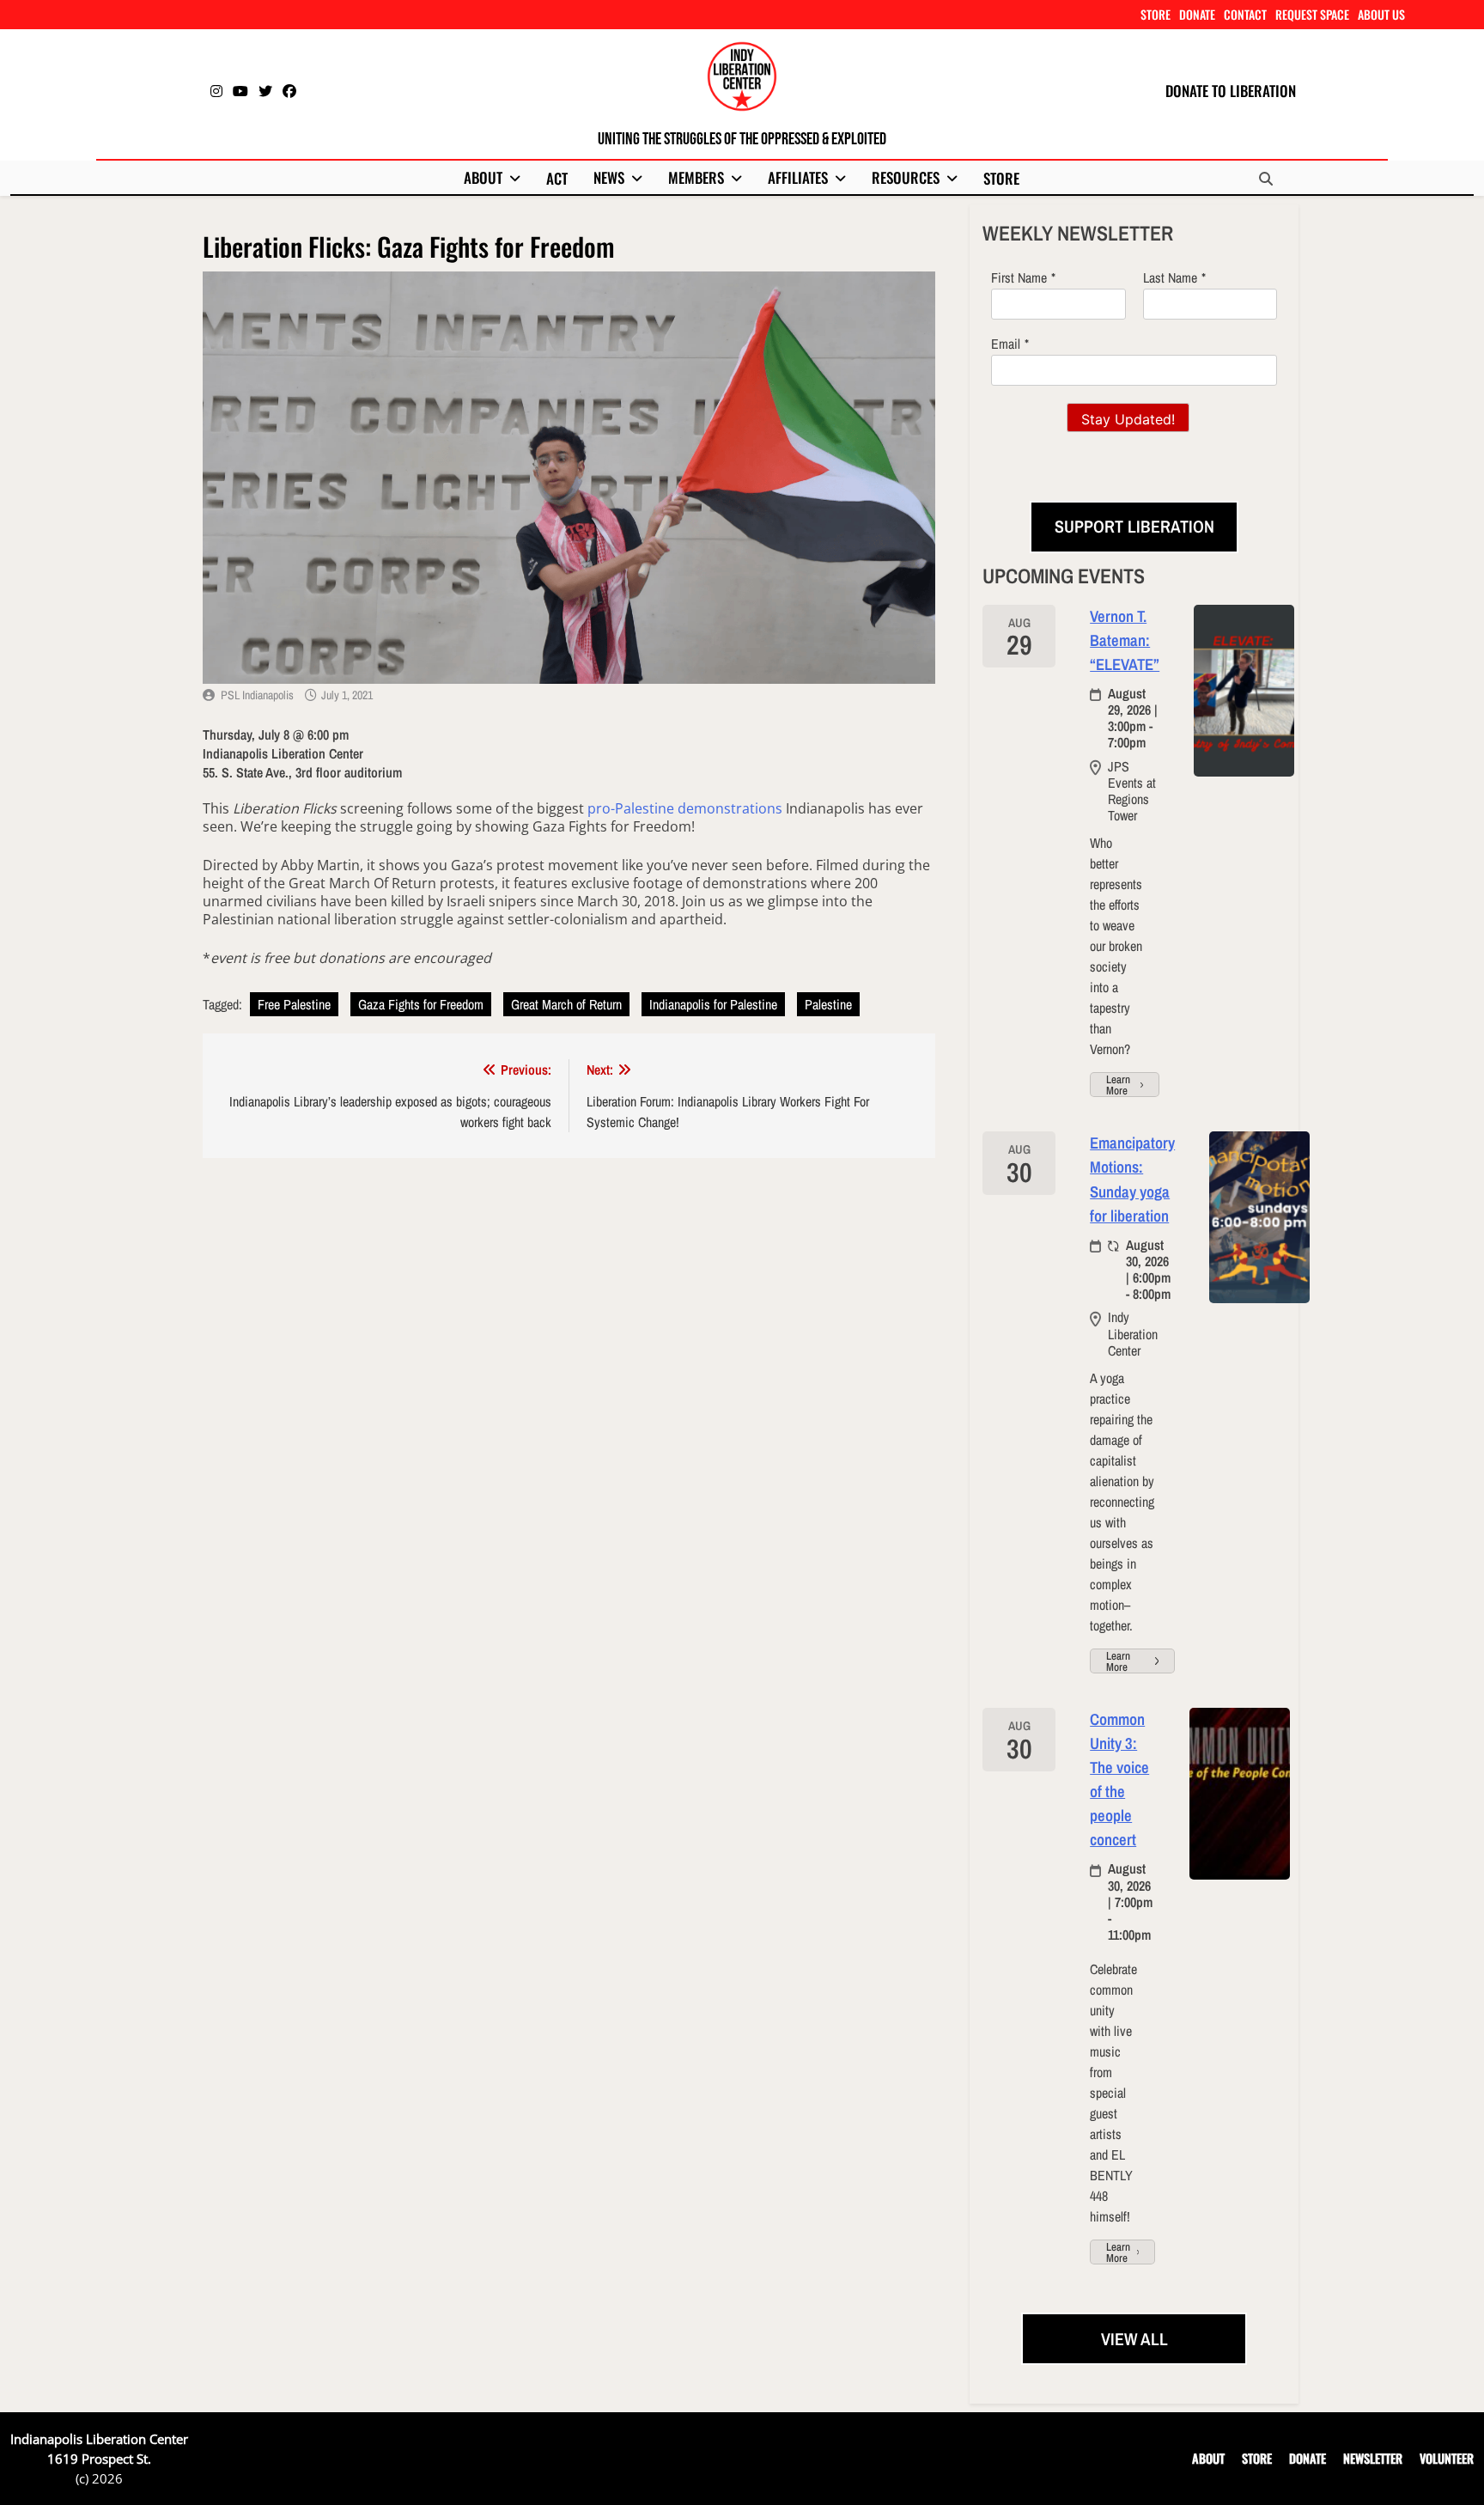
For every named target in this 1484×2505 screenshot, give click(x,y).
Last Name (1170, 277)
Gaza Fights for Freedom (421, 1004)
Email (1006, 344)
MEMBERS (696, 177)
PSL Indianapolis (257, 695)
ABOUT (483, 177)
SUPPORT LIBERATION (1134, 526)
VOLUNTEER (1447, 2458)
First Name (1019, 277)
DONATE (1197, 14)
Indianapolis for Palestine (713, 1004)
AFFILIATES (798, 177)
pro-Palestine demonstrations (685, 808)
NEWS (609, 177)
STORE (1156, 14)
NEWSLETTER (1373, 2458)
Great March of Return (566, 1004)
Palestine (828, 1004)
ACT (557, 178)
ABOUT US (1381, 14)
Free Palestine (294, 1004)
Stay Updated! (1128, 419)
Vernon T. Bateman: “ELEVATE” (1125, 640)
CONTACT (1245, 14)
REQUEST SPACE (1312, 14)
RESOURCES (906, 177)
